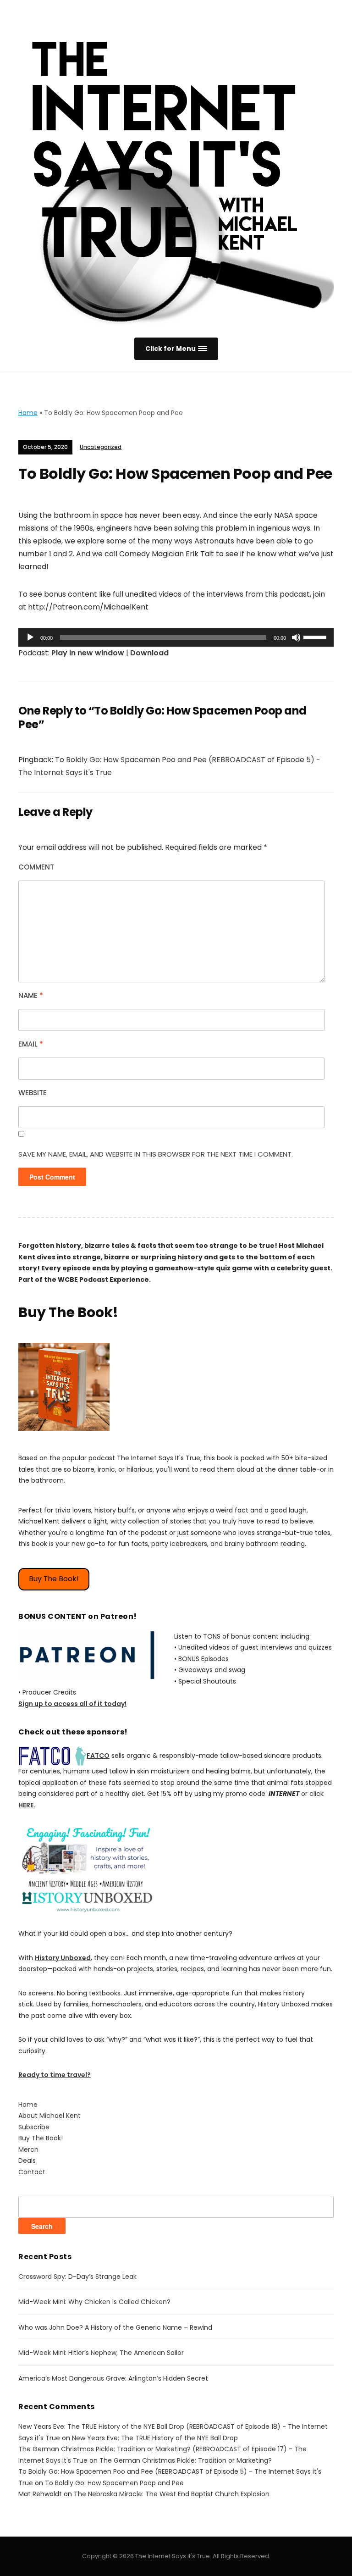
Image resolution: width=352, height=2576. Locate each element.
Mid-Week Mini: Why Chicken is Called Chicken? (94, 2302)
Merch (28, 2149)
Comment (36, 867)
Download (149, 653)
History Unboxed (63, 1958)
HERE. (27, 1805)
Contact (32, 2172)
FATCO (98, 1756)
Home (28, 413)
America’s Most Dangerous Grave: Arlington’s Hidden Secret (113, 2378)
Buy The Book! (54, 1579)
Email (31, 1044)
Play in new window (88, 653)
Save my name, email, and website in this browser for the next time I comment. (156, 1154)
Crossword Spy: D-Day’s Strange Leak (77, 2277)
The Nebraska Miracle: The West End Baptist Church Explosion (172, 2494)
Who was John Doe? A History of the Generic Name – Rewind (115, 2327)
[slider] (316, 637)
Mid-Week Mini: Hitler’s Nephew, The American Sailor (101, 2353)
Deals (27, 2161)
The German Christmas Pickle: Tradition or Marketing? (186, 2460)
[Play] (30, 637)
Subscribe (34, 2127)
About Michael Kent (49, 2116)
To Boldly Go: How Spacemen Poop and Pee (114, 2483)
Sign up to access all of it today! (72, 1704)
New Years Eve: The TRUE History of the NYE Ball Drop (155, 2438)
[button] (176, 349)
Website (33, 1093)
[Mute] (296, 637)
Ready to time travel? (55, 2075)
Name (31, 995)
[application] (176, 637)
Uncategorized (101, 447)
